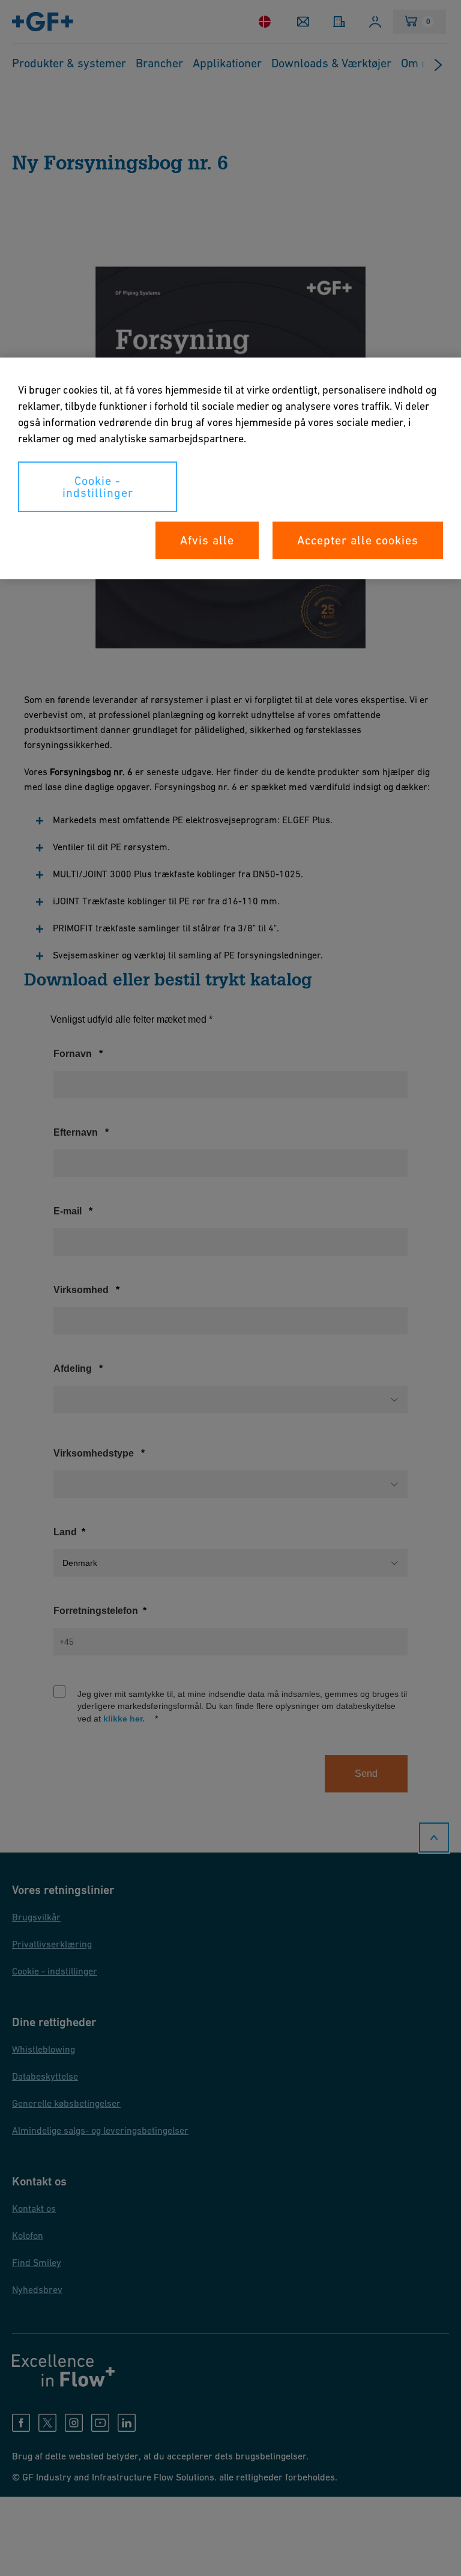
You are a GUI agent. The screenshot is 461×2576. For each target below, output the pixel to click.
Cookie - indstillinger (98, 487)
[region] (230, 468)
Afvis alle (207, 540)
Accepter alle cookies (358, 540)
